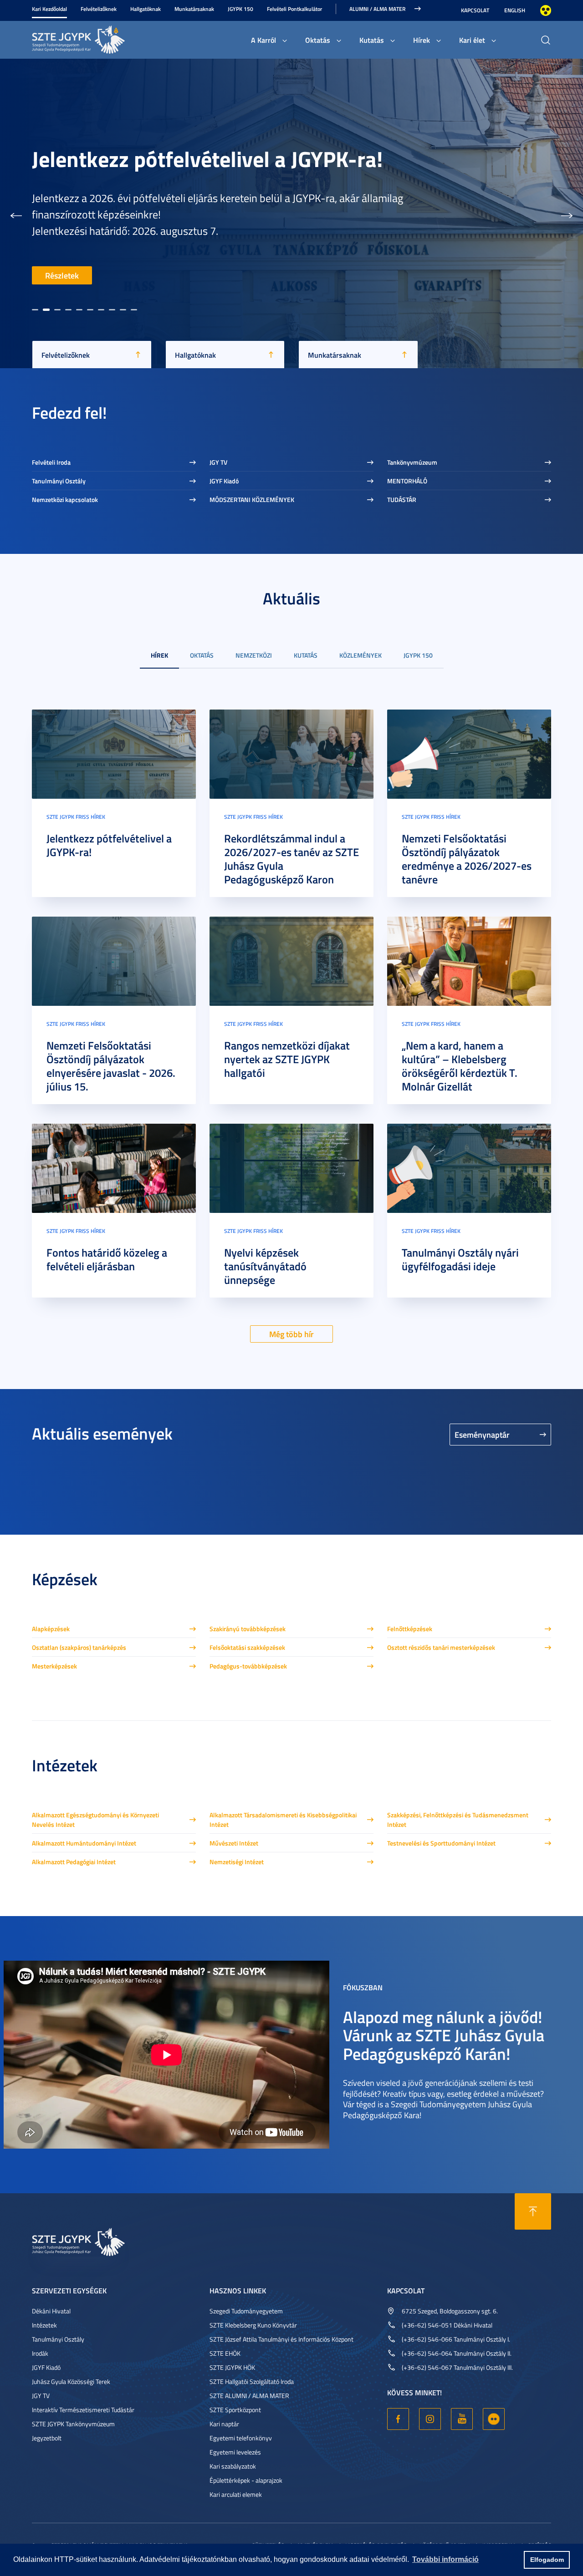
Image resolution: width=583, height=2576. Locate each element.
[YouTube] (462, 2419)
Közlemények (361, 655)
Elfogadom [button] (547, 2560)
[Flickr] (494, 2419)
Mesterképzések (54, 1666)
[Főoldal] (100, 38)
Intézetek (44, 2325)
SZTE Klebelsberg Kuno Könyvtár (253, 2325)
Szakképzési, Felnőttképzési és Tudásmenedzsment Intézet (458, 1820)
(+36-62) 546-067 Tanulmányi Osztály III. (457, 2367)
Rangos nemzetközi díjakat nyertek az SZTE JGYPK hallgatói (287, 1059)
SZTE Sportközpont (235, 2410)
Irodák (40, 2353)
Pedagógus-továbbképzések (248, 1666)
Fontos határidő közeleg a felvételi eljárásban (107, 1259)
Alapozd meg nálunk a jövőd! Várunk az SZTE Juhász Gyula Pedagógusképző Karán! (444, 2035)
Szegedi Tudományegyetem (246, 2311)
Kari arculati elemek (236, 2494)
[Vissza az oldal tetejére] (533, 2211)
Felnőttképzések (410, 1629)
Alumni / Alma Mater (377, 9)
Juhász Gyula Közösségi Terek (71, 2381)
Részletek (62, 275)
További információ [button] (445, 2559)
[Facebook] (398, 2419)
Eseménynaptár (482, 1435)
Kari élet (472, 40)
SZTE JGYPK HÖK (232, 2367)
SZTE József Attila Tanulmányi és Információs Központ (281, 2339)
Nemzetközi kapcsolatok (65, 499)
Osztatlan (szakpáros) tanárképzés (79, 1647)
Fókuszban (363, 1987)
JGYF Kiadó (224, 481)
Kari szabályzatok (233, 2466)
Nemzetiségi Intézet (237, 1862)
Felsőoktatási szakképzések (247, 1647)
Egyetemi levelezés (235, 2452)
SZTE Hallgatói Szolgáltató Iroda (252, 2381)
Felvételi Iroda (51, 462)
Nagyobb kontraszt (546, 10)
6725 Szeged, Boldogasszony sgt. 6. (450, 2311)
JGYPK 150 (240, 9)
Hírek (422, 40)
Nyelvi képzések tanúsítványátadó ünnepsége (265, 1266)
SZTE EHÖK (225, 2353)
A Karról (263, 40)
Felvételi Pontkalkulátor (294, 9)
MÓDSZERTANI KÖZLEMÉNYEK (252, 499)
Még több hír (291, 1334)
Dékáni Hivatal (51, 2311)
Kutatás (372, 40)
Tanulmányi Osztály (59, 481)
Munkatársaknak (194, 9)
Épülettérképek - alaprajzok (246, 2480)
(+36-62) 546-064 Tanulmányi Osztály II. (457, 2353)
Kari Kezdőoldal (49, 9)
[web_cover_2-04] (469, 753)
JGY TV (218, 462)
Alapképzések (51, 1629)
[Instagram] (430, 2419)
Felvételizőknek (99, 9)
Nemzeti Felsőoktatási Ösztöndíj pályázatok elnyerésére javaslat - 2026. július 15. (111, 1066)
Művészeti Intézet (234, 1843)
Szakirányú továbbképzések (248, 1629)
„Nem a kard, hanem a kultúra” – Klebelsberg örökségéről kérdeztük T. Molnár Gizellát (460, 1066)
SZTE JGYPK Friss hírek (76, 817)
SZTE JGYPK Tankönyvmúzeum (73, 2424)
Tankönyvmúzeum (412, 462)
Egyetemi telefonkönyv (241, 2438)
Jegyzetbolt (47, 2438)
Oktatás (318, 40)
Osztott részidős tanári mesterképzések (441, 1647)
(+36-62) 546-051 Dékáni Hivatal (447, 2325)
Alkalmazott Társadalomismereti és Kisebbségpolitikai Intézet (283, 1820)
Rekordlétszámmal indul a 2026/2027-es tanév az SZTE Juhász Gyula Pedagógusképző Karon (228, 117)
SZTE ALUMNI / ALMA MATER (249, 2396)
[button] (16, 213)
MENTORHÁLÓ (407, 481)
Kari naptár (224, 2424)
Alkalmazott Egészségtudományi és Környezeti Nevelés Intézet (95, 1820)
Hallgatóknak (146, 9)
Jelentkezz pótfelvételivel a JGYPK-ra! (109, 845)
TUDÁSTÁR (402, 499)
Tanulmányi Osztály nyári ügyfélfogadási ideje (460, 1259)
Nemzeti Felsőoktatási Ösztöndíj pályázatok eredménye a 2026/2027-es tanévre (467, 859)
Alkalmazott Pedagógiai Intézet (74, 1862)
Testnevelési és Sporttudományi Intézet (441, 1843)
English (515, 10)
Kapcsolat (475, 10)
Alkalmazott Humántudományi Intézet (84, 1843)
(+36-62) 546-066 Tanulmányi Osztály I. (456, 2339)
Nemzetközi (254, 655)
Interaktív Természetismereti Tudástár (83, 2410)
